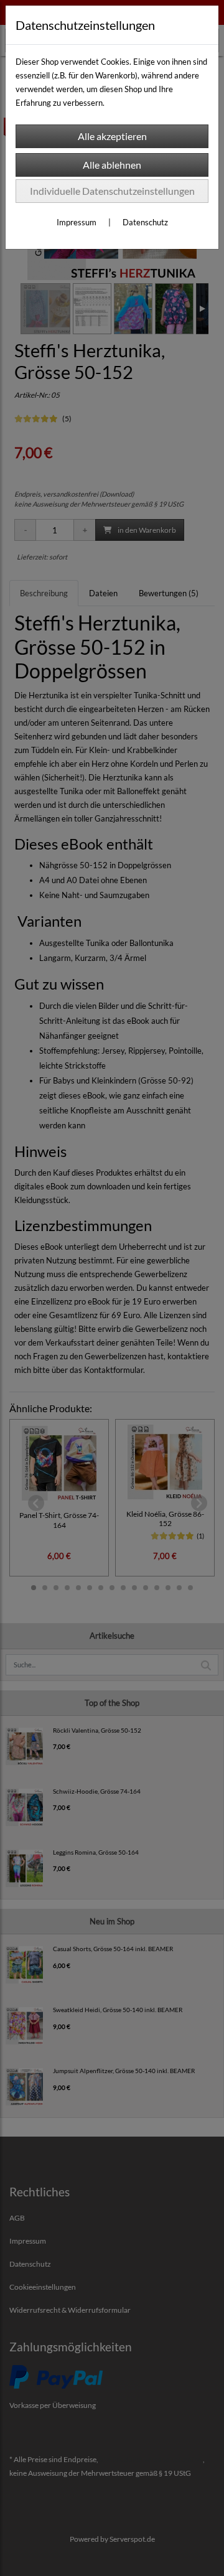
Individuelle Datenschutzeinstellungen (112, 191)
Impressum (77, 222)
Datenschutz (145, 222)
